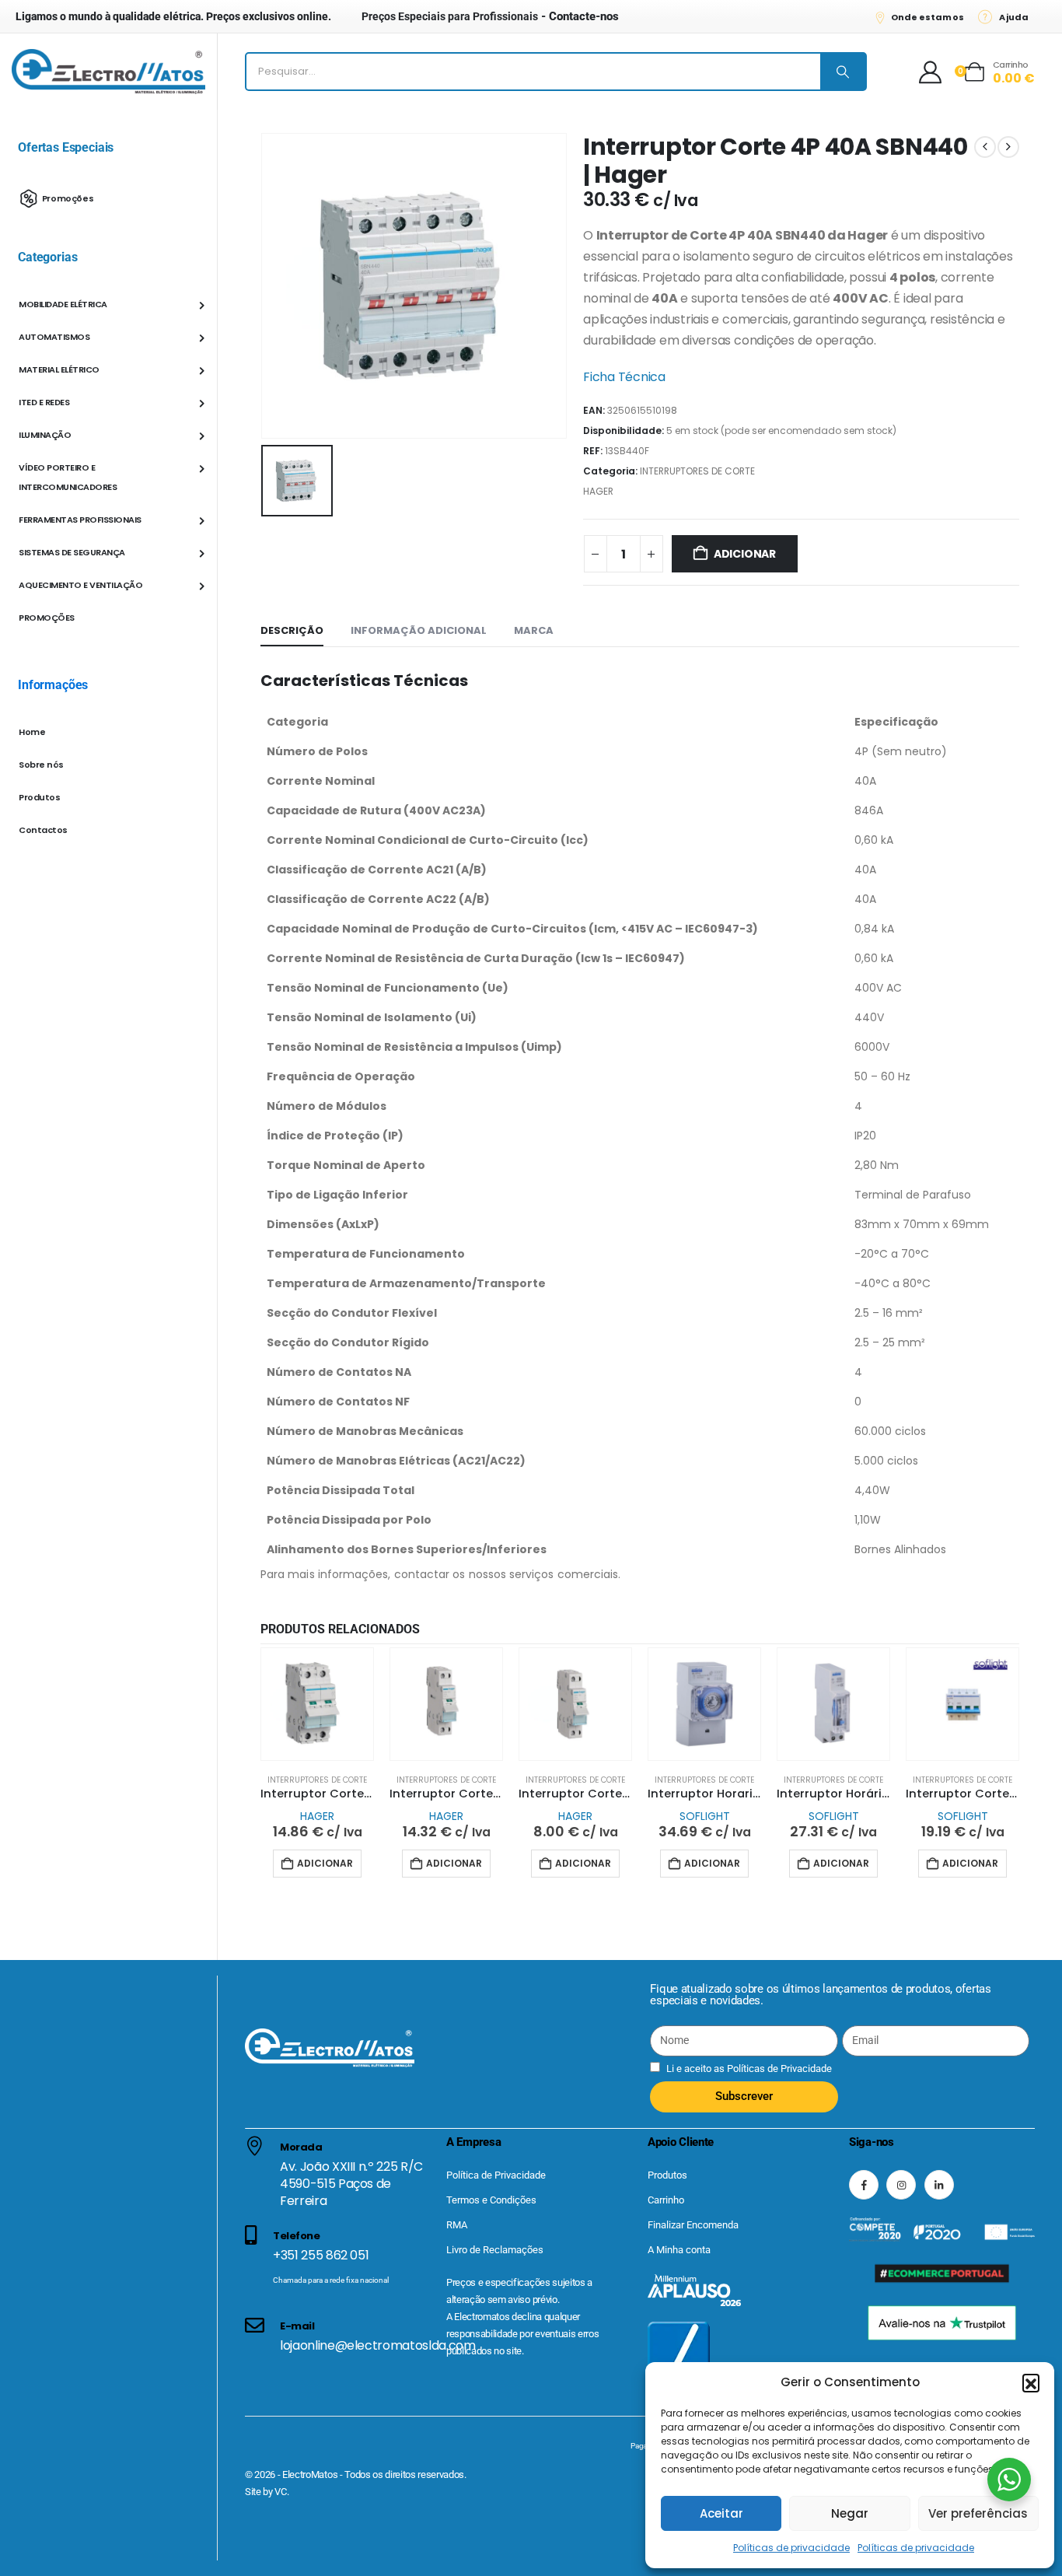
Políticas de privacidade (791, 2548)
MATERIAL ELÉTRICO (59, 369)
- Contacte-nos (490, 16)
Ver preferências (978, 2513)
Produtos (39, 797)
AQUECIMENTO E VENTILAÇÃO (80, 585)
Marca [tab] (534, 630)
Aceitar (721, 2513)
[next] (1008, 147)
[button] (1031, 2382)
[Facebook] (864, 2184)
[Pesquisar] (843, 72)
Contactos (43, 830)
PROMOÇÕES (47, 618)
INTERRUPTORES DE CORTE (697, 471)
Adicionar (745, 554)
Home (32, 732)
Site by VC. (267, 2492)
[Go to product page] (317, 1704)
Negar (850, 2513)
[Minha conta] (930, 72)
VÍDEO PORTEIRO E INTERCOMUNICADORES (68, 477)
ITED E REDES (44, 402)
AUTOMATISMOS (54, 337)
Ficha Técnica (624, 377)
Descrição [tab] (292, 630)
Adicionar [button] (325, 1863)
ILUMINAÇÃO (45, 435)
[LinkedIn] (939, 2184)
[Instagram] (901, 2184)
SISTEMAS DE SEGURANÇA (72, 552)
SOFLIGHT (705, 1816)
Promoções (68, 198)
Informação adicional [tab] (419, 630)
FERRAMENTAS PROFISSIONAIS (80, 520)
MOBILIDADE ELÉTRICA (63, 304)
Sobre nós (41, 765)
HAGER (598, 491)
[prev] (985, 147)
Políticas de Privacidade (778, 2068)
